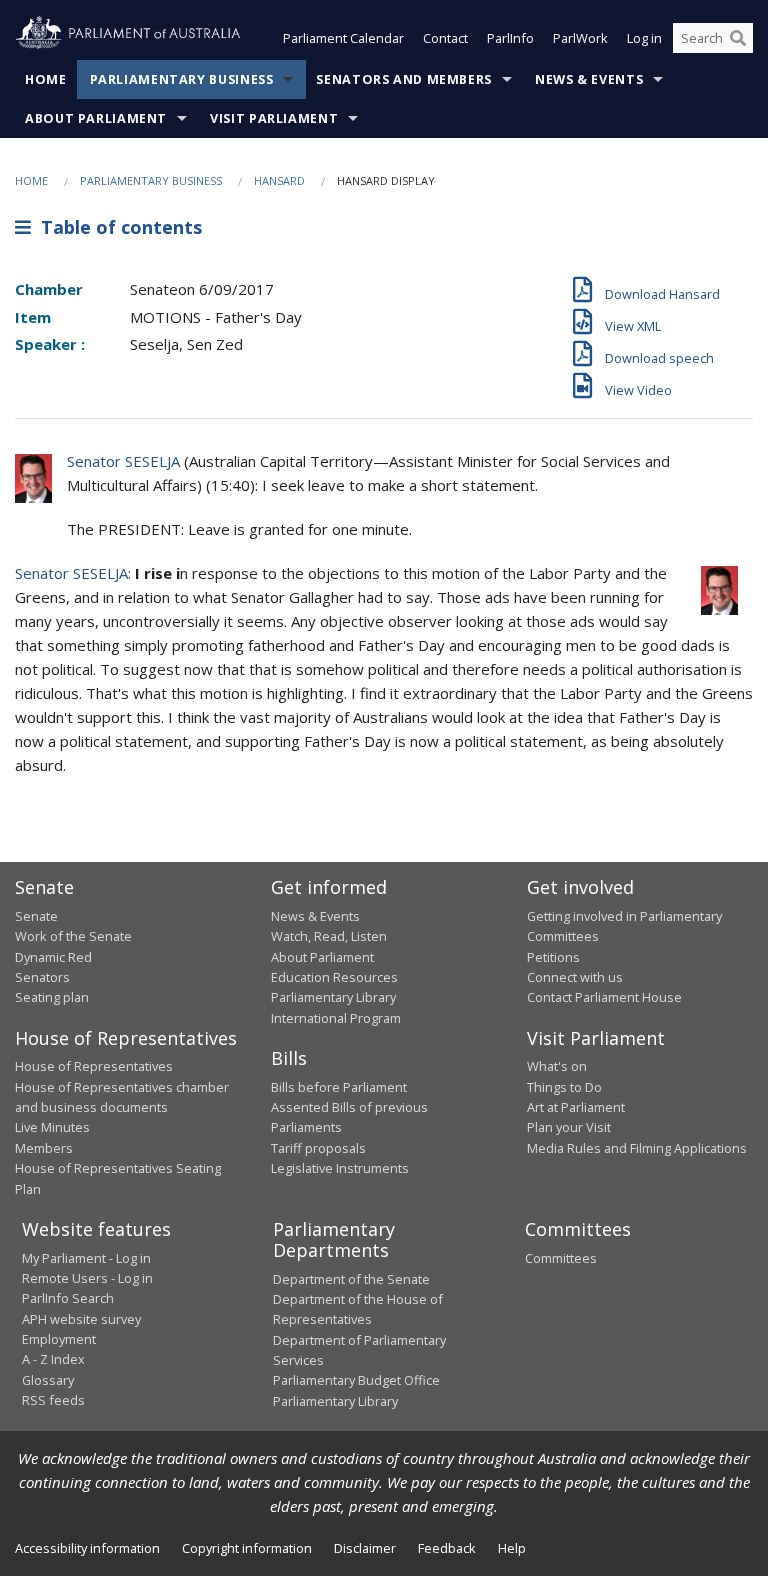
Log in (644, 38)
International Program (336, 1018)
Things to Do (564, 1087)
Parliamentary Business (182, 79)
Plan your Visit (569, 1127)
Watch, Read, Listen (329, 936)
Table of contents (116, 227)
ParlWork (580, 38)
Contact (445, 38)
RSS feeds (53, 1400)
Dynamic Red (53, 957)
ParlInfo (510, 38)
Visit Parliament (274, 118)
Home (46, 79)
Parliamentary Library (333, 997)
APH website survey (81, 1319)
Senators (42, 977)
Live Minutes (52, 1127)
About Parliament (96, 118)
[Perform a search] (738, 38)
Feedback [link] (447, 1548)
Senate (36, 916)
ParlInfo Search (68, 1298)
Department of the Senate (351, 1279)
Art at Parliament (576, 1107)
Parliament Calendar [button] (343, 38)
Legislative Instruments (340, 1168)
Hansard (279, 180)
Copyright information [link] (247, 1548)
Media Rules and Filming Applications (637, 1148)
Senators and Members (404, 79)
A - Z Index (53, 1359)
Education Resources (334, 977)
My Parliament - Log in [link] (86, 1258)
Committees (561, 1258)
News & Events (589, 79)
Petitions (553, 957)
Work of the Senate (73, 936)
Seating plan (52, 997)
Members (44, 1148)
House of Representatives (94, 1066)
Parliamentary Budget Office (356, 1380)
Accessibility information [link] (87, 1548)
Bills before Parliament (339, 1087)
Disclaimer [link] (365, 1548)
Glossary (48, 1380)
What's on (557, 1066)
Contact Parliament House (604, 997)
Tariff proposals (318, 1148)
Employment (59, 1339)
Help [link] (512, 1548)
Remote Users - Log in (87, 1278)
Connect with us (575, 977)
